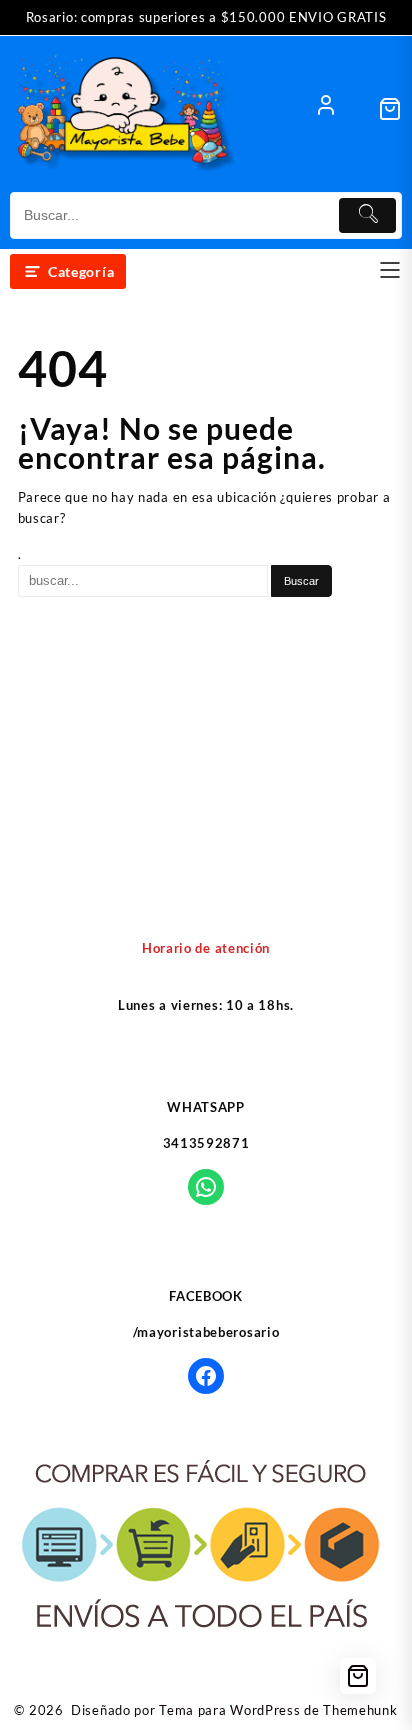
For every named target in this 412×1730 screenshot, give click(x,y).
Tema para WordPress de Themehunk (278, 1710)
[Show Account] (326, 109)
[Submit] (367, 215)
